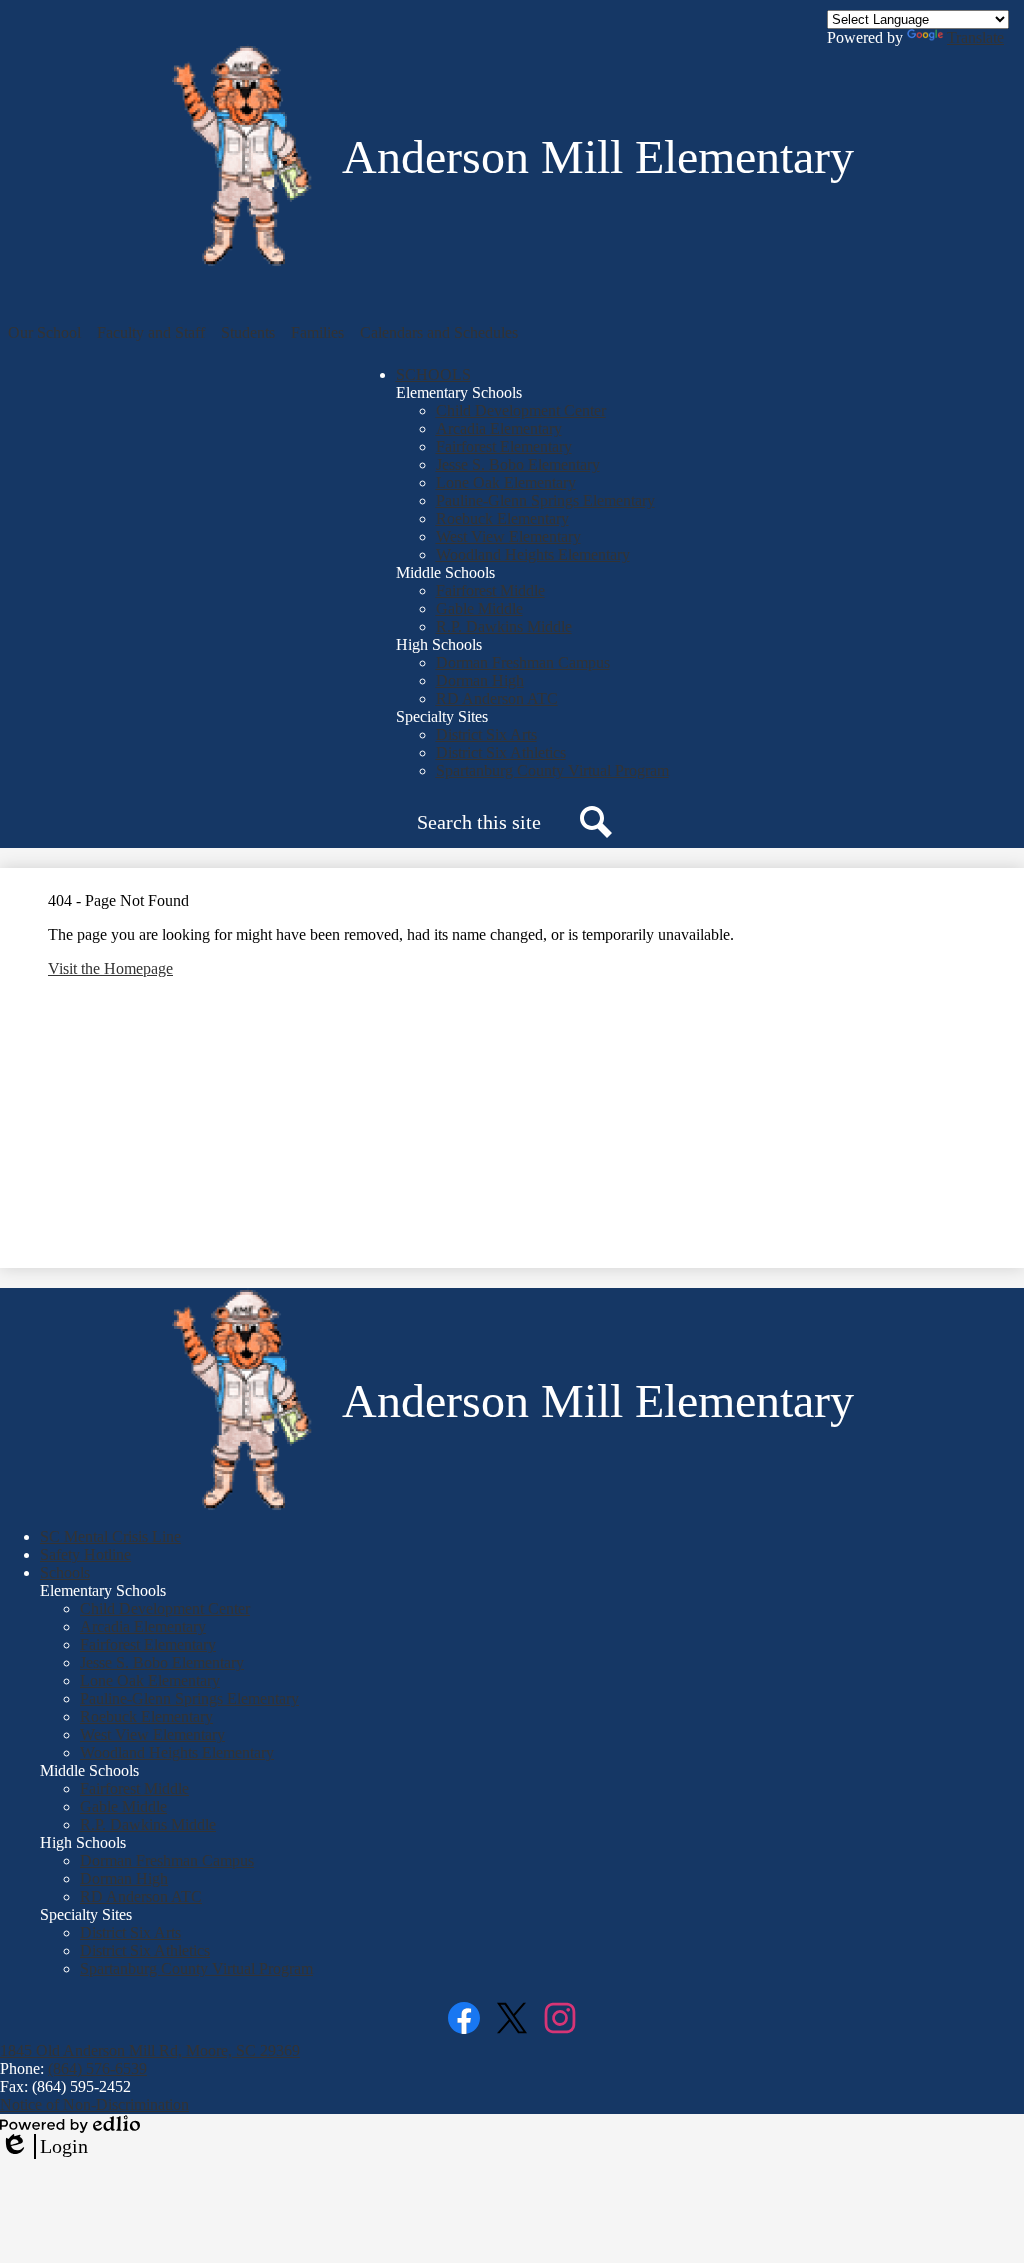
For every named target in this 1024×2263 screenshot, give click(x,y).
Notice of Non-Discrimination (94, 2104)
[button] (44, 333)
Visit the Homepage (110, 968)
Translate (975, 37)
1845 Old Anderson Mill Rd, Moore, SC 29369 (150, 2050)
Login (44, 2147)
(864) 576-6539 (97, 2068)
